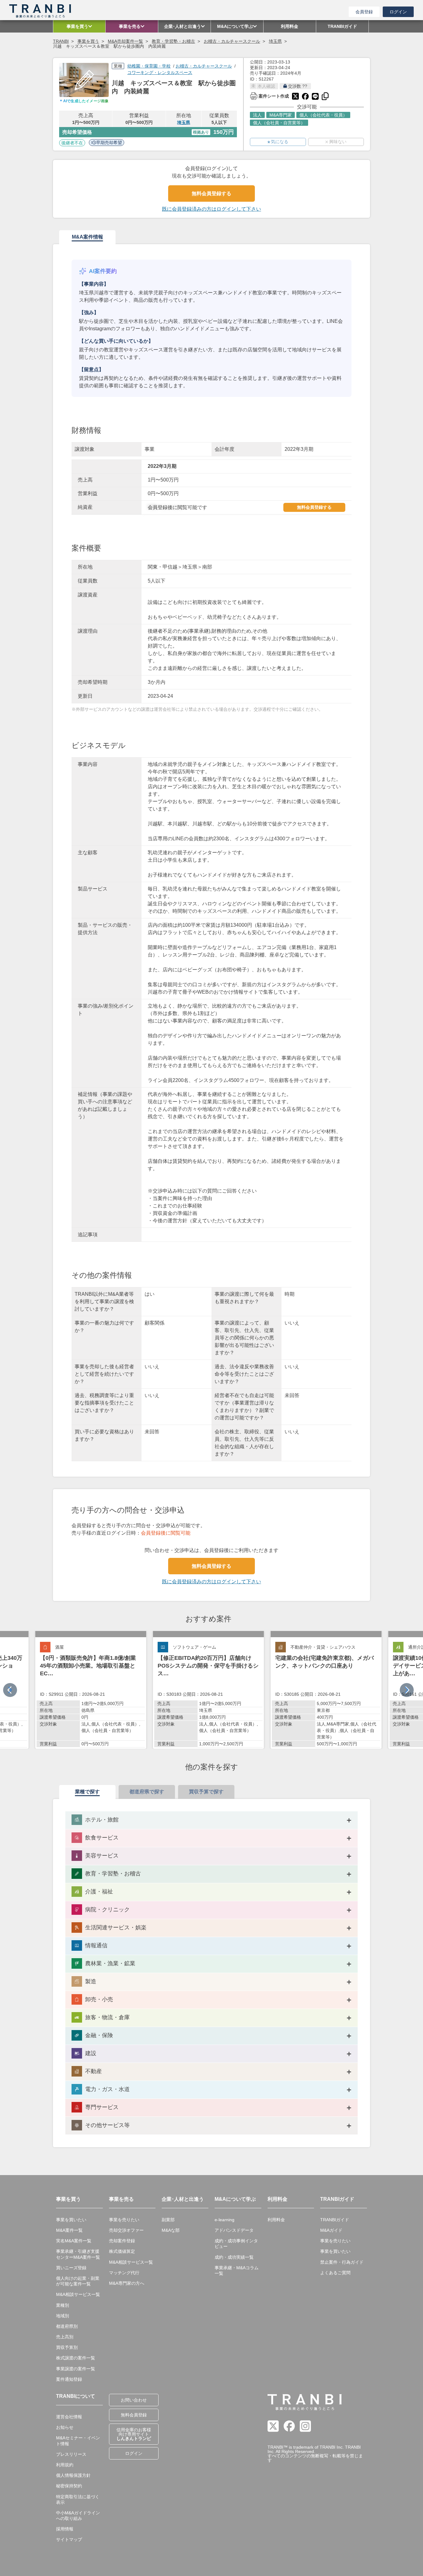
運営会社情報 (69, 2417)
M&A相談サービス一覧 (78, 2294)
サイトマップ (69, 2539)
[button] (407, 1690)
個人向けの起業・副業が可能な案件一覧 (78, 2281)
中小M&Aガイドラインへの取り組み (78, 2516)
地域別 (63, 2316)
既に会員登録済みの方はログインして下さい (211, 209)
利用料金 (276, 2220)
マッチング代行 (124, 2273)
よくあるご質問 (335, 2273)
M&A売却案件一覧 (125, 41)
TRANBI (61, 41)
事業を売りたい (124, 2220)
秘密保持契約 (69, 2486)
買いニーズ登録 (71, 2268)
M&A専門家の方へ (127, 2283)
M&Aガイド (331, 2230)
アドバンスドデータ (234, 2230)
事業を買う (88, 41)
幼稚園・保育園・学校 (149, 66)
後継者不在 (72, 143)
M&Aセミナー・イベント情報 (78, 2441)
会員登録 (364, 12)
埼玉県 (275, 41)
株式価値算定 (122, 2251)
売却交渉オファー (126, 2230)
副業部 (168, 2220)
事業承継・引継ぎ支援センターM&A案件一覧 (78, 2254)
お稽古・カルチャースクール (232, 41)
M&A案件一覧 (69, 2230)
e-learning (225, 2220)
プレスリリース (71, 2454)
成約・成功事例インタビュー (236, 2244)
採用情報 (65, 2529)
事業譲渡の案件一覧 (76, 2369)
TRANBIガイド (335, 2220)
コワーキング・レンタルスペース (160, 73)
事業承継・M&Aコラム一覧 (237, 2270)
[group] (91, 1690)
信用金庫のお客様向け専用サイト (134, 2434)
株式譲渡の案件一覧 (76, 2358)
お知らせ (65, 2427)
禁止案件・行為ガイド (342, 2262)
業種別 (63, 2305)
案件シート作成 (269, 95)
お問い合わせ (134, 2400)
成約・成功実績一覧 (234, 2257)
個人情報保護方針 (73, 2475)
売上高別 (65, 2337)
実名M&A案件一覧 (74, 2241)
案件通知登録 (69, 2379)
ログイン (398, 12)
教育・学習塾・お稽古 (173, 41)
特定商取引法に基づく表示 (78, 2499)
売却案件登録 (122, 2241)
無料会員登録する (211, 193)
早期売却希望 (109, 143)
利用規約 (65, 2465)
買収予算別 (67, 2347)
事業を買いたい (71, 2220)
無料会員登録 (134, 2415)
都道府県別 (67, 2326)
